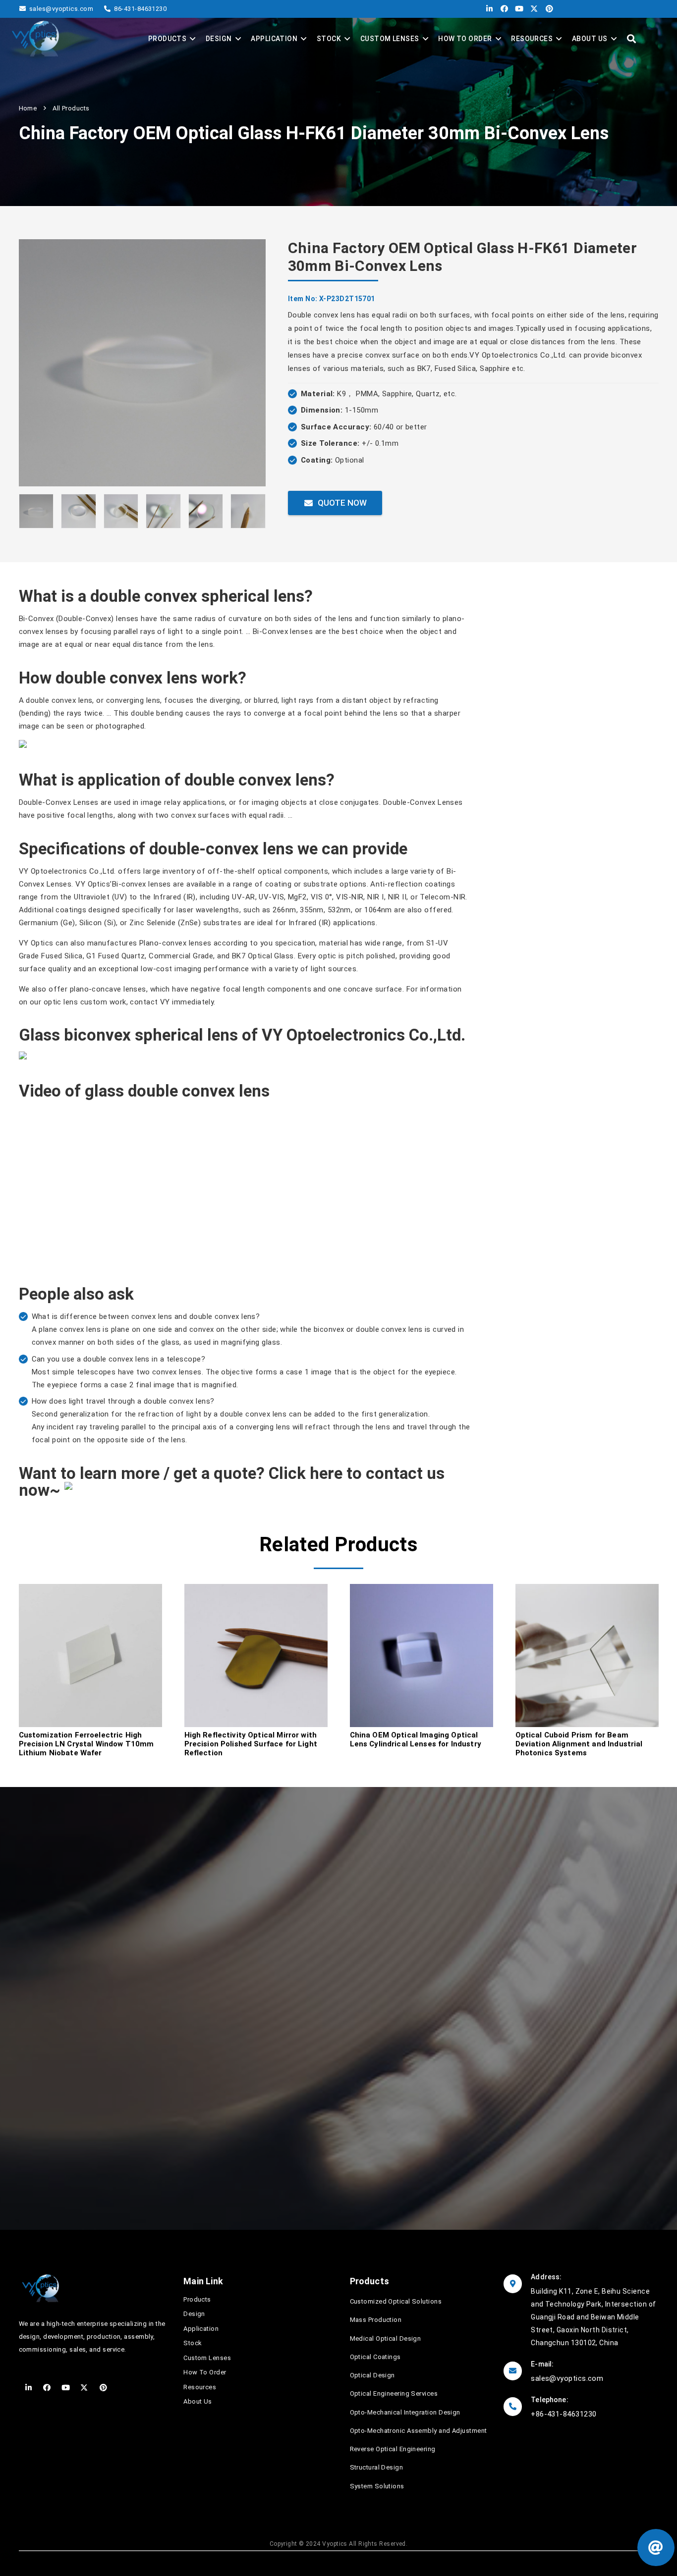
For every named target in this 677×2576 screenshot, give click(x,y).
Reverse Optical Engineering (393, 2449)
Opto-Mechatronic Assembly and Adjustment (419, 2431)
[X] (532, 9)
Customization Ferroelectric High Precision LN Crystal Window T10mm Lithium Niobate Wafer (86, 1744)
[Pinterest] (547, 9)
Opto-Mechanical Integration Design (405, 2412)
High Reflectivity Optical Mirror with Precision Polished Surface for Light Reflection (251, 1744)
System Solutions (377, 2486)
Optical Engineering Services (394, 2393)
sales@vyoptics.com (55, 2140)
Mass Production (376, 2320)
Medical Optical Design (386, 2339)
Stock (193, 2343)
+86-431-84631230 (564, 2414)
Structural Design (377, 2467)
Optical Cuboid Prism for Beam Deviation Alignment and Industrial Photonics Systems (579, 1744)
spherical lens (253, 596)
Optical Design (372, 2375)
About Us (198, 2401)
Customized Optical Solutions (396, 2301)
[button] (631, 39)
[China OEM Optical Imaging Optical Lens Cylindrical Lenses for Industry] (422, 1590)
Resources (200, 2387)
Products (197, 2299)
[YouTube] (517, 9)
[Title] (35, 39)
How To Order (205, 2372)
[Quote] (656, 2548)
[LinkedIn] (487, 9)
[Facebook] (502, 9)
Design (194, 2314)
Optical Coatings (375, 2357)
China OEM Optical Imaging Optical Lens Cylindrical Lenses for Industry (416, 1739)
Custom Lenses (207, 2358)
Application (201, 2329)
